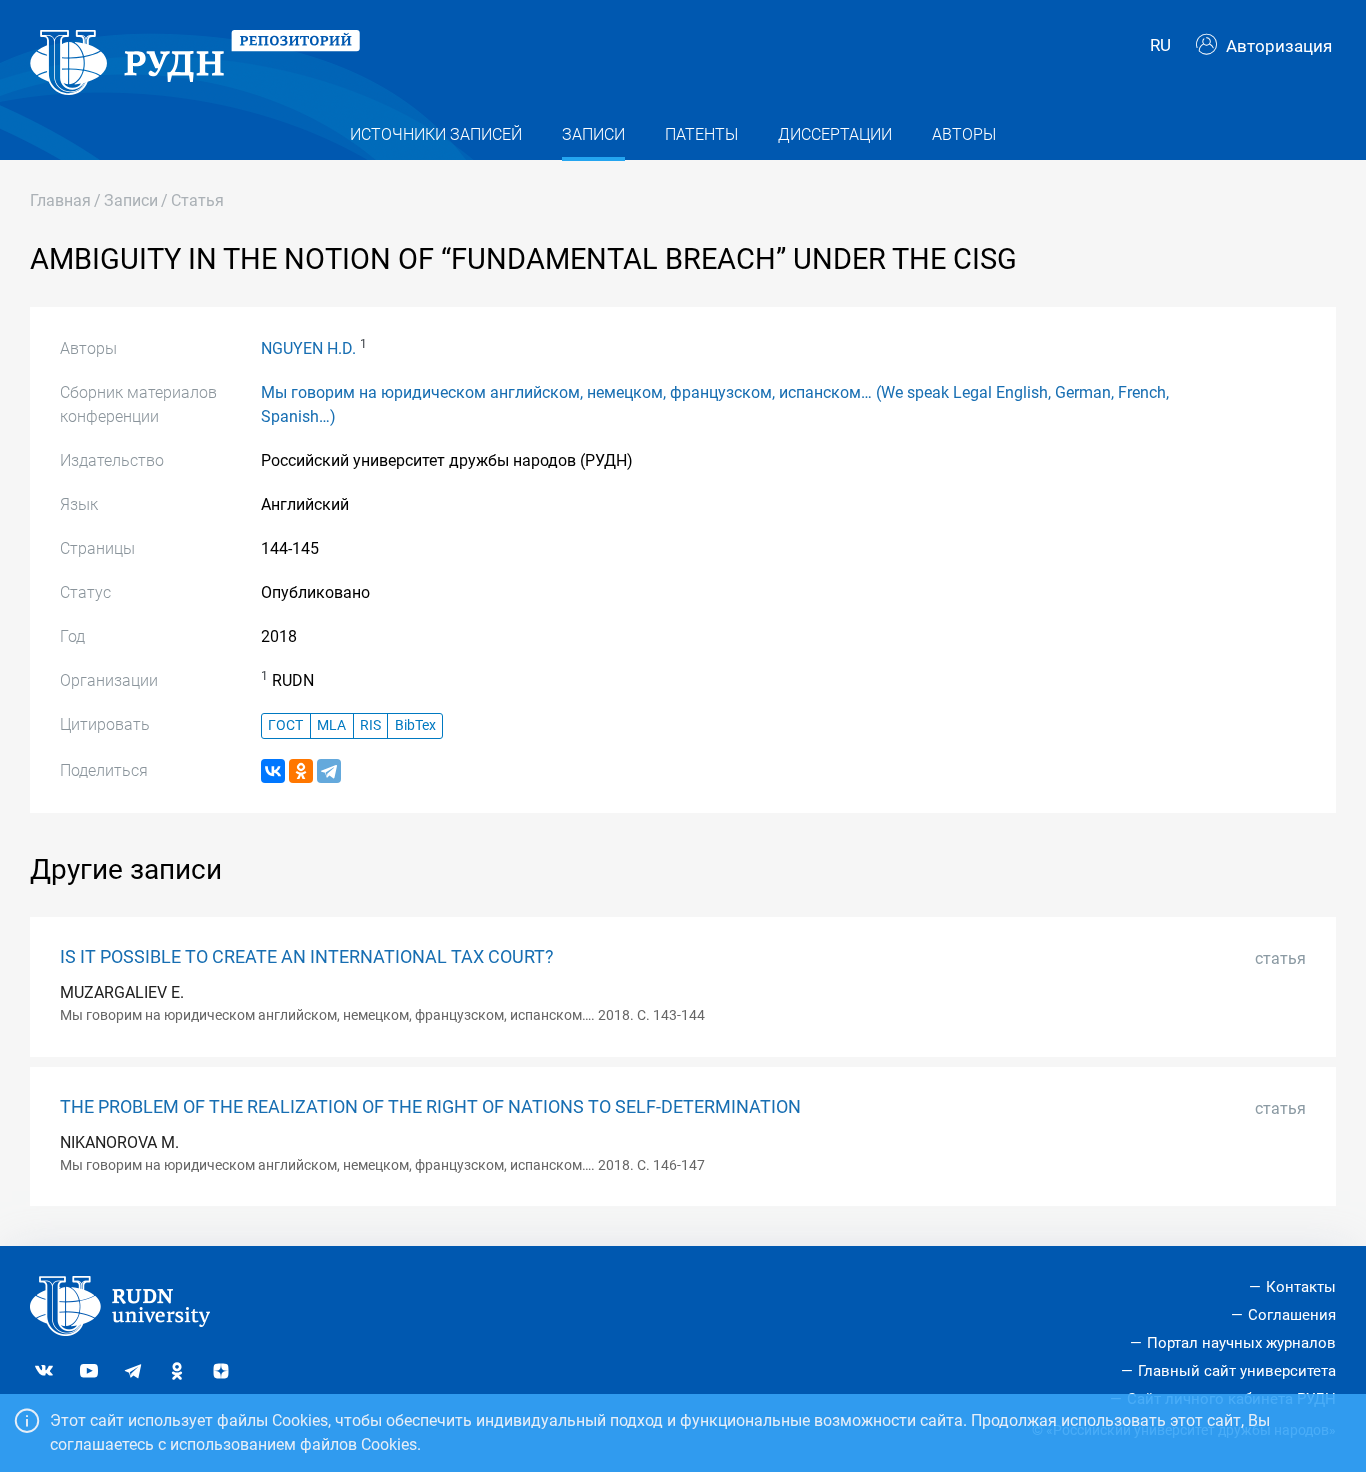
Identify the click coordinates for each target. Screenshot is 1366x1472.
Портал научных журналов (1241, 1343)
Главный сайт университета (1237, 1371)
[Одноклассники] (301, 771)
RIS (370, 725)
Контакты (1301, 1287)
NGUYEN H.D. (308, 348)
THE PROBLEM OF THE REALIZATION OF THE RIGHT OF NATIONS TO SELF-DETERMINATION (430, 1107)
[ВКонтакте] (273, 771)
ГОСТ (285, 725)
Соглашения (1292, 1315)
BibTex (415, 725)
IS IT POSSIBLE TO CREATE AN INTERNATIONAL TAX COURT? (307, 957)
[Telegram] (329, 771)
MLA (331, 725)
